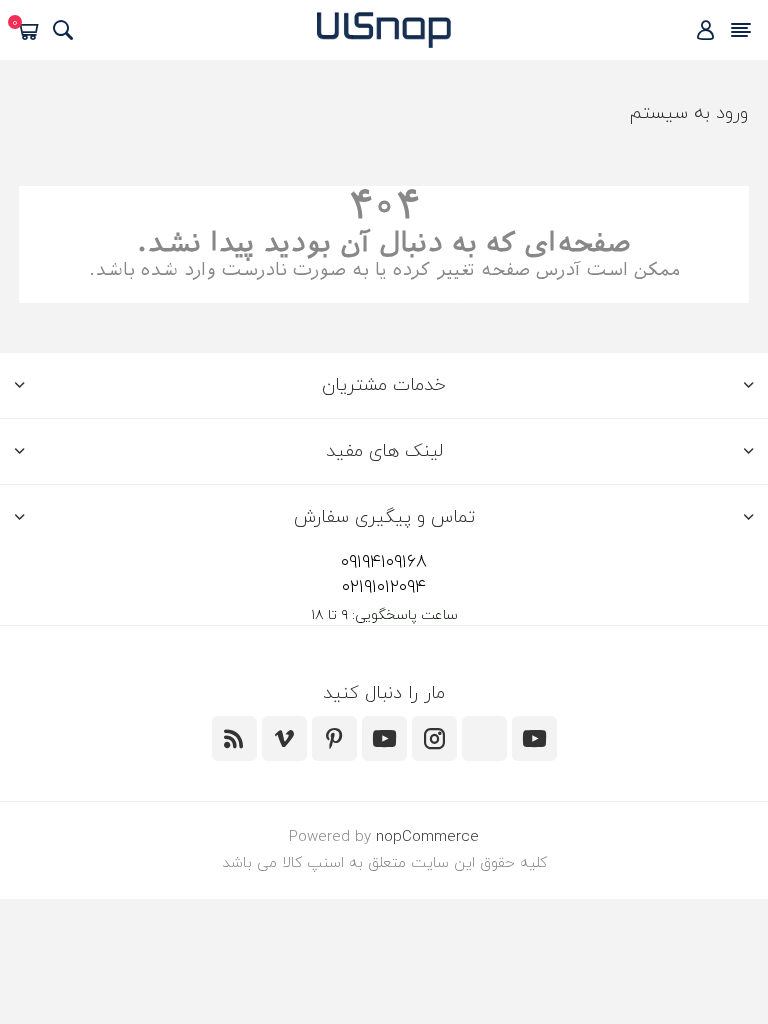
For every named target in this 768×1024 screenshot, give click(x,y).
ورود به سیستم (688, 113)
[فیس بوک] (484, 738)
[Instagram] (434, 738)
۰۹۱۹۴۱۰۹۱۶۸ (384, 562)
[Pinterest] (334, 738)
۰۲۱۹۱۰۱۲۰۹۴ (384, 587)
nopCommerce (427, 837)
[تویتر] (534, 738)
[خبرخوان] (234, 738)
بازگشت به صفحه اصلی (384, 292)
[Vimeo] (284, 738)
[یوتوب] (384, 738)
